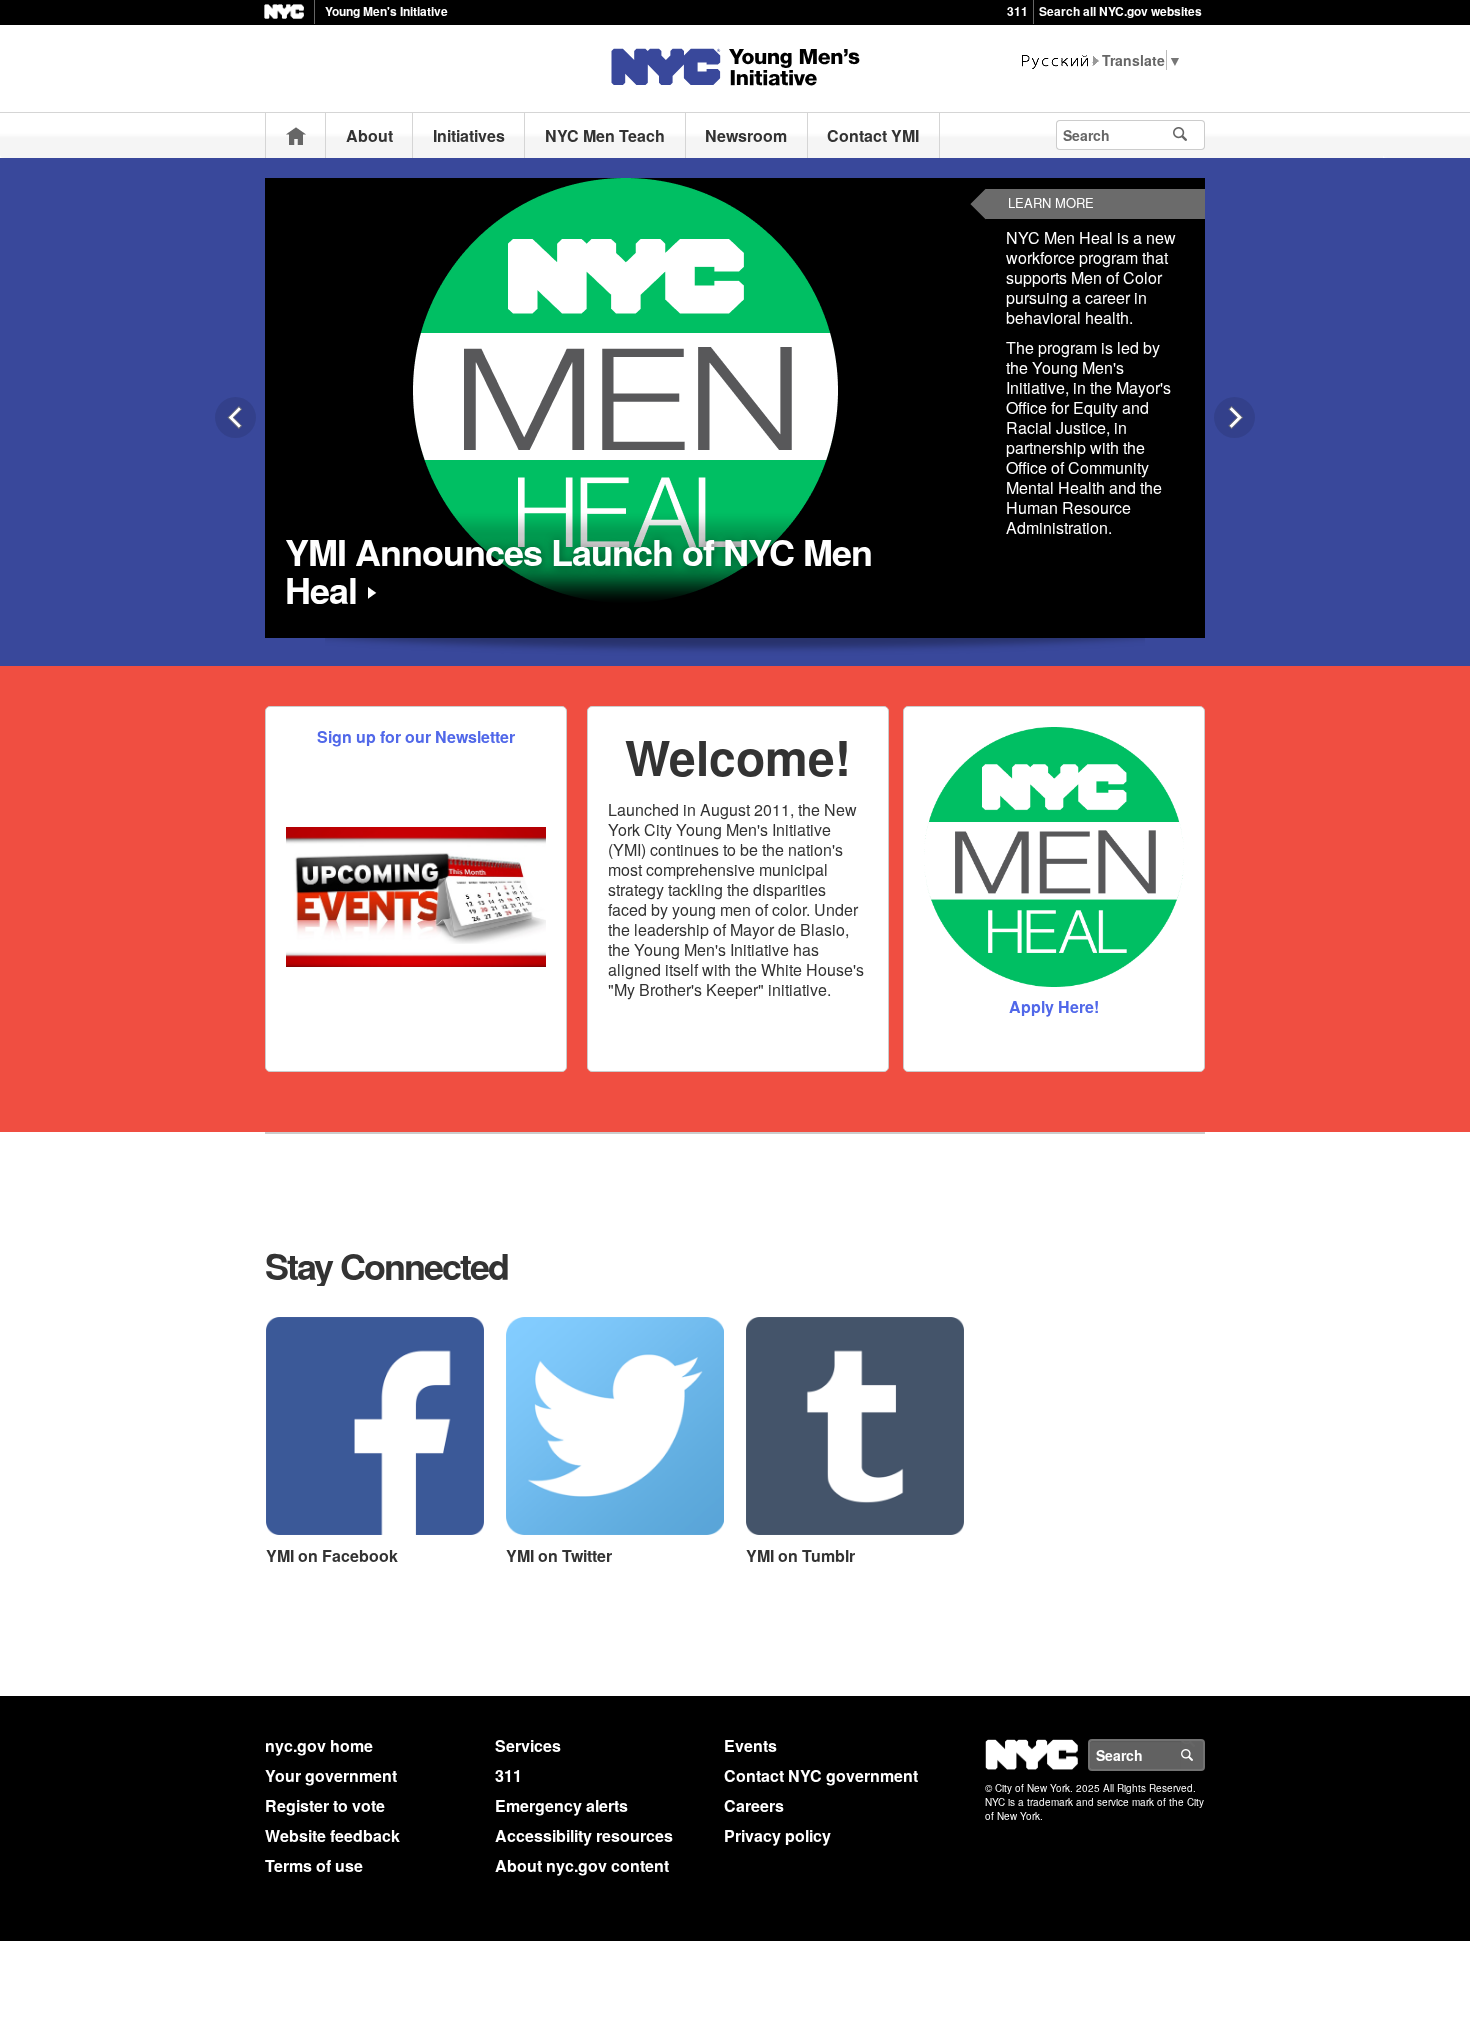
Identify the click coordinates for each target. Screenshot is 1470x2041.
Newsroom (746, 135)
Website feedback (332, 1835)
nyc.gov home (319, 1745)
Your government (331, 1775)
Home (296, 135)
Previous (235, 417)
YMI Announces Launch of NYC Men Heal (578, 570)
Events (750, 1745)
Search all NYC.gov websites (1120, 11)
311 (1017, 11)
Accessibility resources (584, 1835)
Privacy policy (777, 1835)
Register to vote (325, 1805)
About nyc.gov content (582, 1865)
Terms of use (314, 1865)
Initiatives (469, 135)
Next (1234, 417)
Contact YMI (873, 135)
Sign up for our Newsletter (416, 736)
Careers (754, 1805)
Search (1204, 1755)
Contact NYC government (821, 1775)
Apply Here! (1054, 1006)
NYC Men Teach (605, 135)
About (369, 135)
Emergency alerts (561, 1805)
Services (528, 1745)
